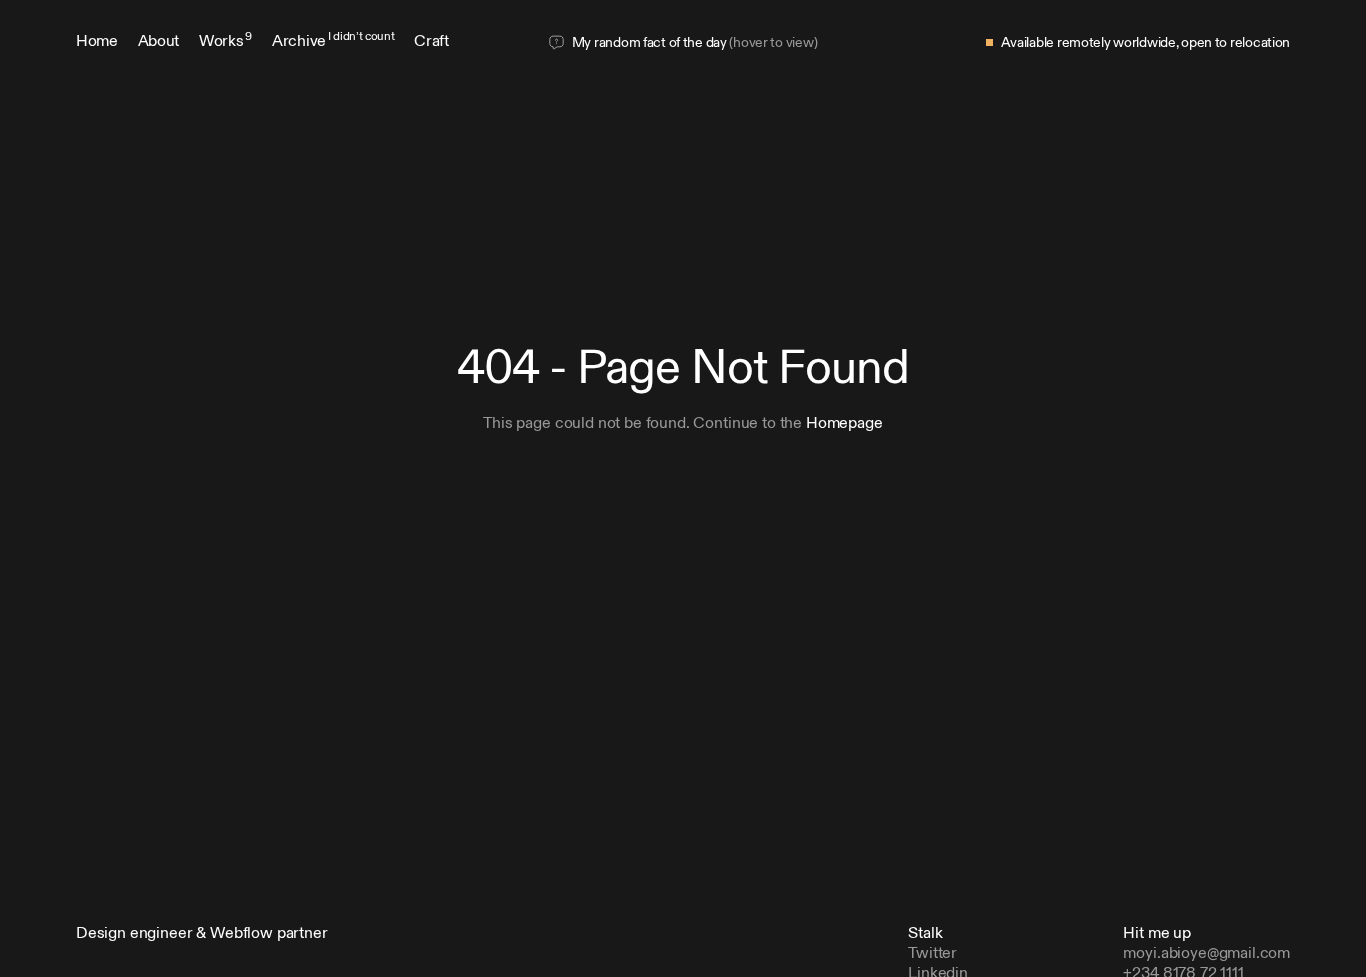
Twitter (932, 954)
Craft (431, 42)
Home (97, 42)
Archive (333, 42)
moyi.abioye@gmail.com (1206, 954)
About (158, 42)
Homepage (844, 424)
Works (225, 42)
